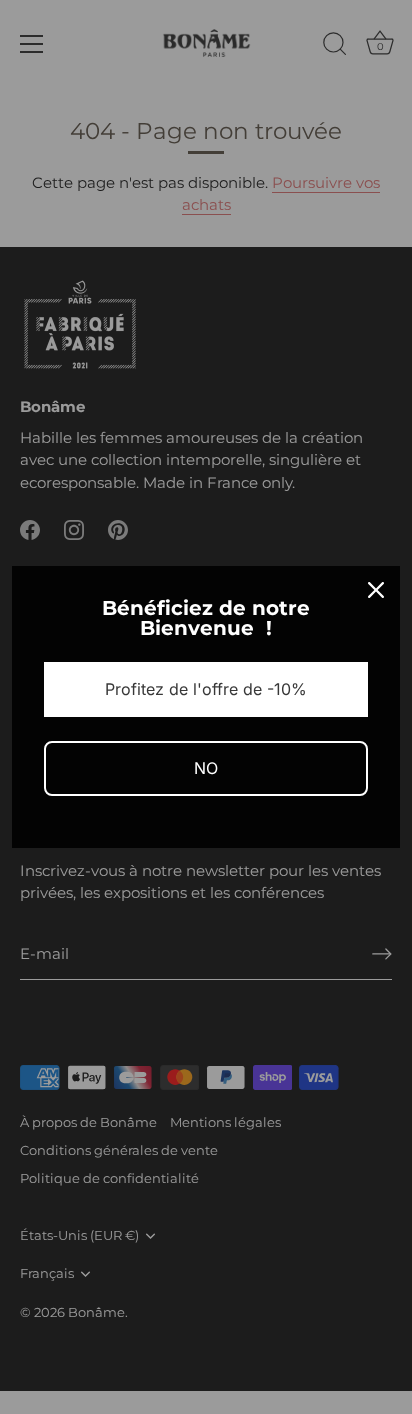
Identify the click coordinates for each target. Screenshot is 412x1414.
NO (206, 768)
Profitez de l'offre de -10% (206, 689)
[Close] (376, 590)
